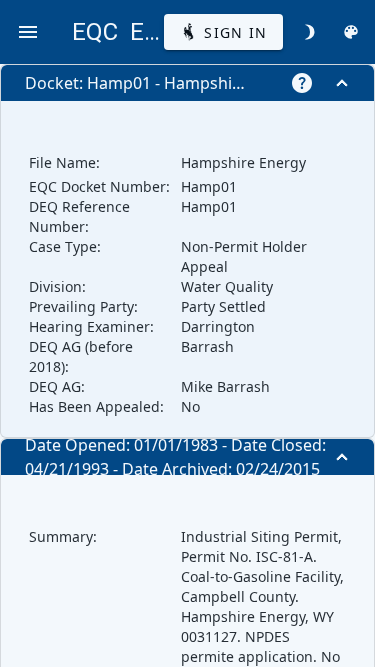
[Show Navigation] (28, 32)
